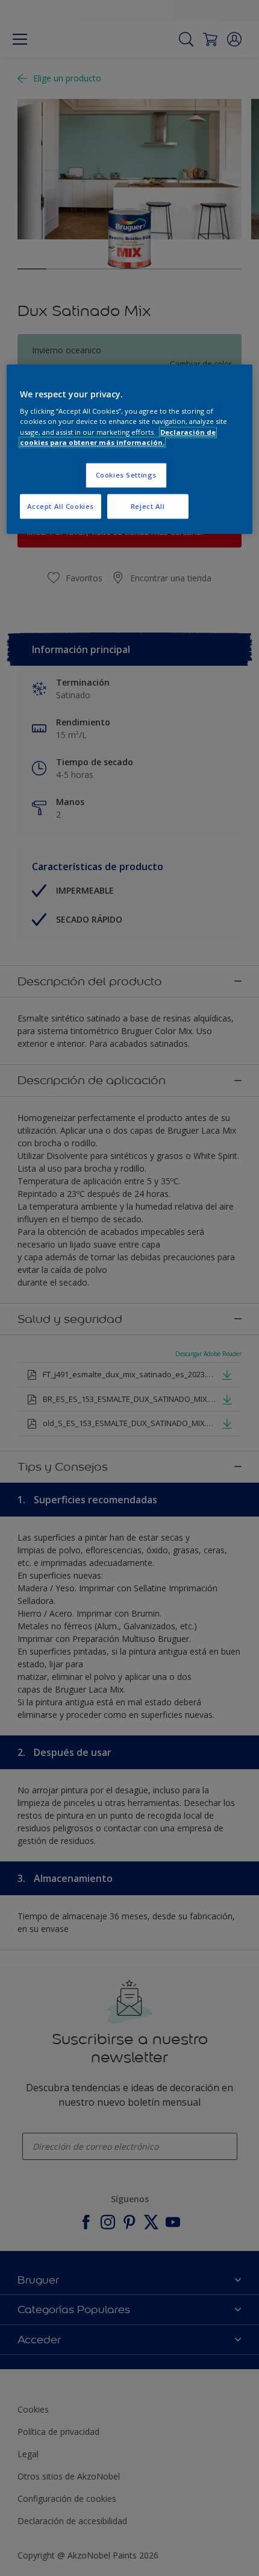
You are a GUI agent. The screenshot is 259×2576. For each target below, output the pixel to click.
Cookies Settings (126, 475)
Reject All (148, 506)
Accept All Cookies (61, 506)
